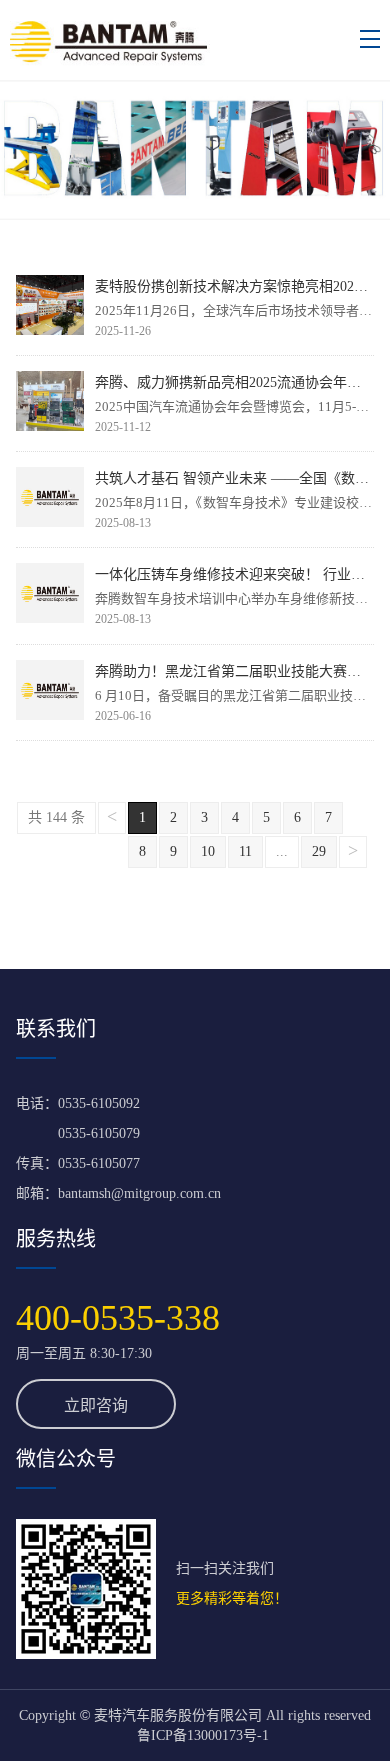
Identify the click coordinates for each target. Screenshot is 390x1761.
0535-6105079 (99, 1133)
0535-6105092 (99, 1103)
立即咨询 (96, 1405)
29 (319, 851)
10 (208, 851)
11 (245, 851)
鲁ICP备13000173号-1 (203, 1735)
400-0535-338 (118, 1318)
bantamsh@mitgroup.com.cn (139, 1193)
